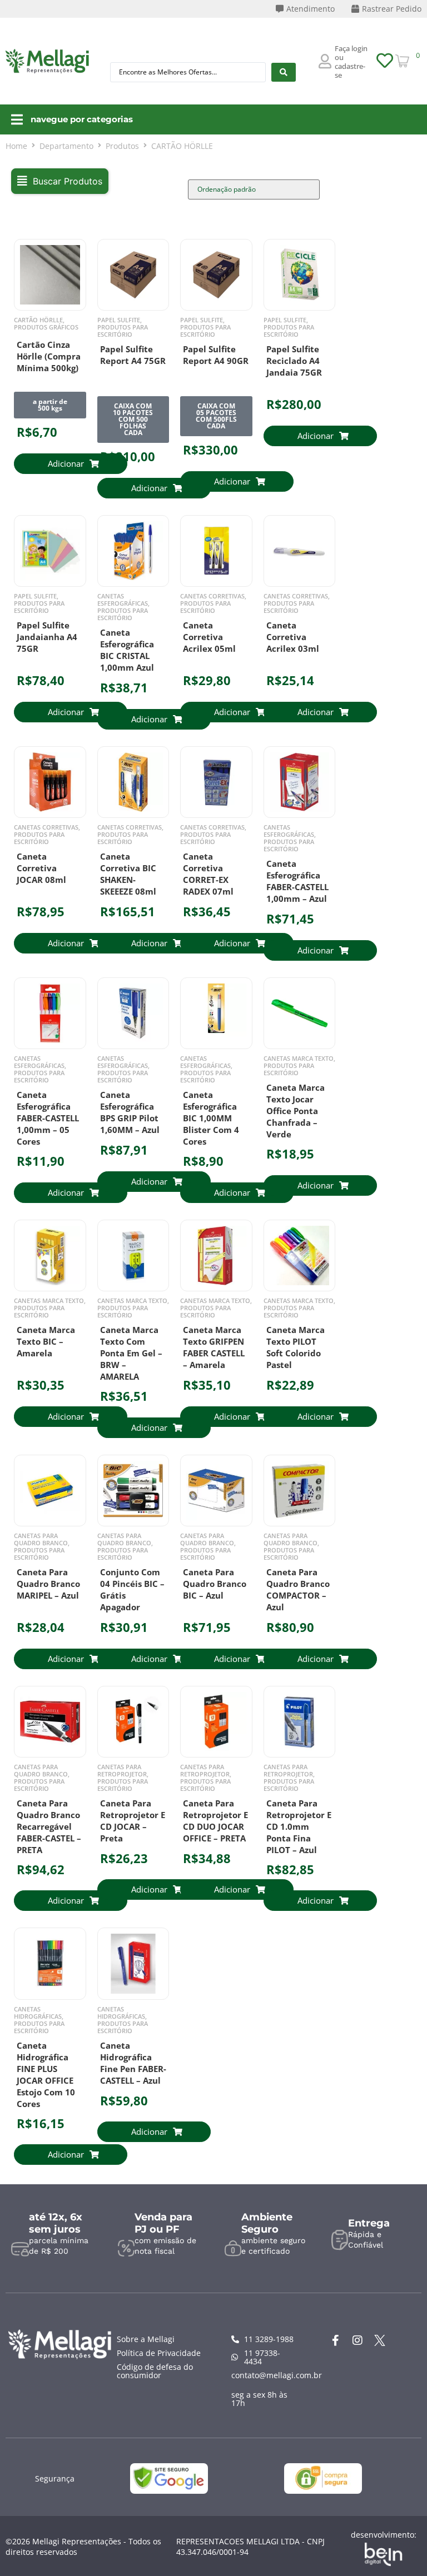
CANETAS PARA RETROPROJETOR (122, 1770)
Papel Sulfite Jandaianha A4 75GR (47, 637)
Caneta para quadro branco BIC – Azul (215, 1584)
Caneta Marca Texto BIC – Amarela (46, 1341)
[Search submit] (284, 72)
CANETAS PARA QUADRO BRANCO (41, 1539)
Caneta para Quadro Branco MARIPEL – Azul (48, 1584)
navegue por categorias (82, 119)
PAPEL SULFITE (119, 320)
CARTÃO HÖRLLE (38, 320)
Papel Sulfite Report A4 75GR (133, 355)
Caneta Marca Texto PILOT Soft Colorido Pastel (296, 1347)
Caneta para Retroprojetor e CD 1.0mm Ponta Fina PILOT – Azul (299, 1826)
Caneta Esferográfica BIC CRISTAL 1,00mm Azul (127, 650)
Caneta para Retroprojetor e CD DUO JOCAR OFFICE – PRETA (215, 1821)
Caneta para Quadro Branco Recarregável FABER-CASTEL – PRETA (49, 1826)
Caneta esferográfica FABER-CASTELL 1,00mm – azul (297, 881)
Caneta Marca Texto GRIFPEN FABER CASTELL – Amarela (214, 1347)
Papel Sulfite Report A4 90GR (216, 355)
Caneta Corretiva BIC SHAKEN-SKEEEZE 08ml (128, 874)
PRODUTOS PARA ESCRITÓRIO (123, 331)
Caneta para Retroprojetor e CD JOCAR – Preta (133, 1821)
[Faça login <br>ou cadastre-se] (325, 61)
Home (16, 146)
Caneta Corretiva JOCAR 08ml (41, 868)
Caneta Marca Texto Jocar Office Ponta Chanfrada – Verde (296, 1111)
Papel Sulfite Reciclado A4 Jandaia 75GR (294, 361)
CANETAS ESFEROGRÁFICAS (123, 600)
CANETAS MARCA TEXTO (299, 1058)
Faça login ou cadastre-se (351, 62)
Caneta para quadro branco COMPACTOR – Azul (298, 1589)
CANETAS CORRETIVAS (212, 596)
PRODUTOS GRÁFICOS (46, 327)
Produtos (122, 146)
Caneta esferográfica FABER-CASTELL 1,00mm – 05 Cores (48, 1118)
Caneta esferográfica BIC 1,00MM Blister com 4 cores (211, 1118)
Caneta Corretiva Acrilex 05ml (209, 637)
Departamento (66, 146)
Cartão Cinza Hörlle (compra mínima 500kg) (49, 356)
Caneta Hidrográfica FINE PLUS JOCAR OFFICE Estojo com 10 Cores (46, 2075)
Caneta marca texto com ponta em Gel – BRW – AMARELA (131, 1353)
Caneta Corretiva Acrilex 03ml (293, 637)
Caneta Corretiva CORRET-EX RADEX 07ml (208, 874)
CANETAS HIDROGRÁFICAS (38, 2013)
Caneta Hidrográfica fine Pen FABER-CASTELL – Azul (133, 2063)
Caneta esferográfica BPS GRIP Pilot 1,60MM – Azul (130, 1112)
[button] (60, 181)
